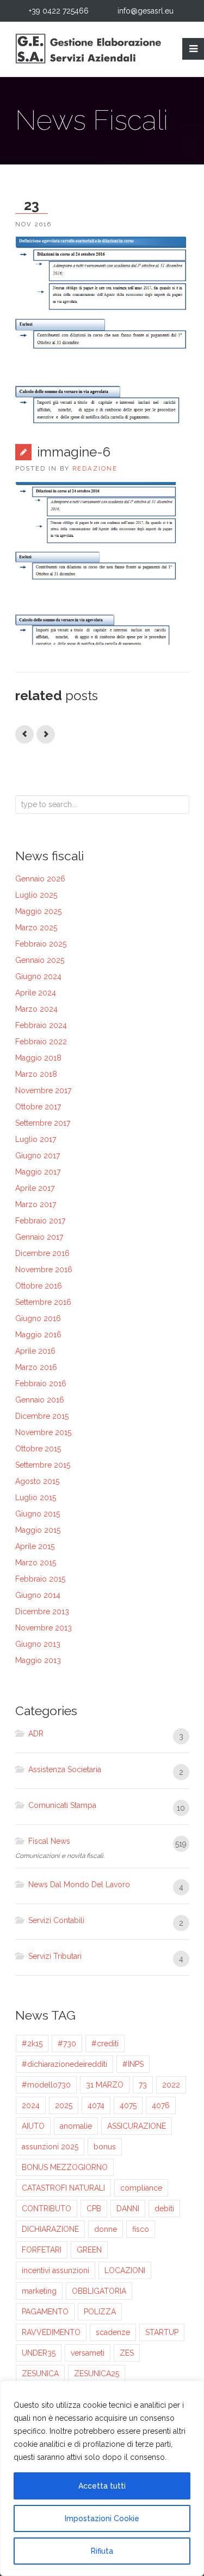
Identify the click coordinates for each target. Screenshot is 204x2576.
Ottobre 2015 (38, 1449)
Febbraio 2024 (41, 1025)
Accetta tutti (102, 2486)
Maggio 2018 (38, 1058)
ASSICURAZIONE (137, 2126)
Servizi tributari (55, 1956)
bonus (105, 2147)
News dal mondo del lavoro (79, 1885)
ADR (36, 1734)
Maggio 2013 (38, 1660)
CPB (94, 2209)
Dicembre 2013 (42, 1611)
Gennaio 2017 (39, 1237)
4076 (161, 2105)
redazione (95, 468)
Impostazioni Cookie (102, 2518)
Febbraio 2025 (41, 944)
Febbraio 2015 (40, 1579)
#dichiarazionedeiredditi (64, 2064)
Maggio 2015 (38, 1530)
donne (106, 2229)
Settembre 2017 (43, 1123)
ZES (127, 2353)
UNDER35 (39, 2353)
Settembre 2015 (43, 1465)
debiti (164, 2209)
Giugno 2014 (38, 1595)
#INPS (133, 2064)
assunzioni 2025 (50, 2147)
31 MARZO (105, 2085)
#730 (67, 2044)
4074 (96, 2105)
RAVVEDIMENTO (51, 2332)
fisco (141, 2229)
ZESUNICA (40, 2374)
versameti (88, 2353)
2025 (64, 2105)
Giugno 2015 (38, 1514)
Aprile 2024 (36, 993)
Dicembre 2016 (42, 1253)
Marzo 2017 (36, 1204)
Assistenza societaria (65, 1769)
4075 (128, 2105)
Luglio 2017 (36, 1139)
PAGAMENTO (45, 2312)
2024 (31, 2105)
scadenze (113, 2332)
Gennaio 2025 (40, 960)
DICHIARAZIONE (50, 2229)
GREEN (89, 2250)
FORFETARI (42, 2250)
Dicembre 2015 (42, 1416)
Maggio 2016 (38, 1335)
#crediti (105, 2044)
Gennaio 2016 (40, 1400)
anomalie (76, 2126)
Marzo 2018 (36, 1074)
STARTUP (162, 2332)
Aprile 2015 (35, 1546)
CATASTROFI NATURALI (63, 2188)
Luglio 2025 (36, 895)
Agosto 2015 (37, 1481)
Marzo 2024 (36, 1009)
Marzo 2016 (36, 1367)
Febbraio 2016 (41, 1384)
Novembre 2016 (44, 1270)
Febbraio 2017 (40, 1221)
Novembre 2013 (44, 1628)
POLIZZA (100, 2312)
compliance (141, 2188)
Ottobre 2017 (38, 1107)
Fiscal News (49, 1841)
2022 (171, 2085)
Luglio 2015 (36, 1498)
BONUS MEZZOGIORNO (65, 2167)
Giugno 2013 (38, 1644)
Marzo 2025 (36, 928)
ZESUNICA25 (97, 2374)
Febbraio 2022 (41, 1042)
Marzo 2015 (36, 1563)
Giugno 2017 (38, 1156)
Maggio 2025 (38, 911)
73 (143, 2085)
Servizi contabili (56, 1920)
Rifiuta (102, 2551)
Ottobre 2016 (39, 1286)
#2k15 (32, 2044)
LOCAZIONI (125, 2270)
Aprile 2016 (35, 1351)
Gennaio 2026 (40, 879)
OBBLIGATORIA (99, 2291)
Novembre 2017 (43, 1090)
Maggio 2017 (38, 1172)
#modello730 (46, 2085)
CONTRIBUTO (47, 2209)
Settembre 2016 (43, 1302)
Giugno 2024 (38, 976)
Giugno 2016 (38, 1318)
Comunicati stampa (62, 1805)
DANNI (128, 2209)
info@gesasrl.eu (146, 11)
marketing (39, 2291)
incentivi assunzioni (55, 2270)
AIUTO (33, 2126)
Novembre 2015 (43, 1432)
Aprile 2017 (35, 1188)
